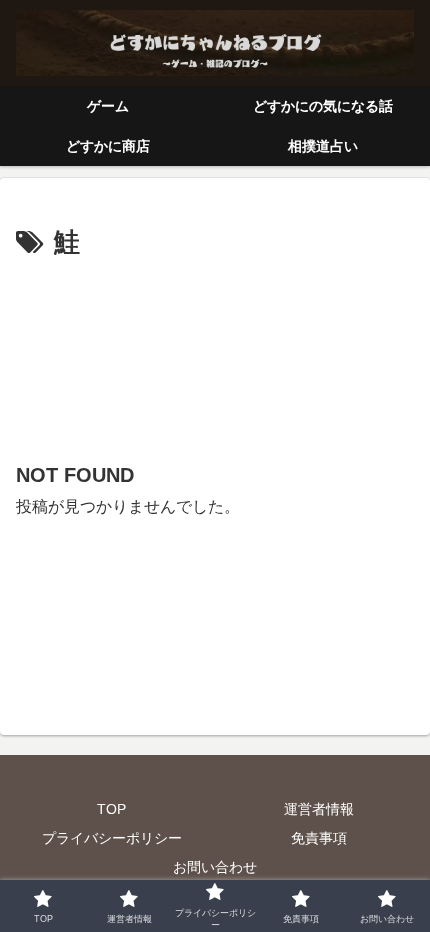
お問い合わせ (215, 867)
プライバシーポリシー (112, 838)
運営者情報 (319, 809)
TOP (111, 809)
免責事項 (319, 838)
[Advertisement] (215, 352)
